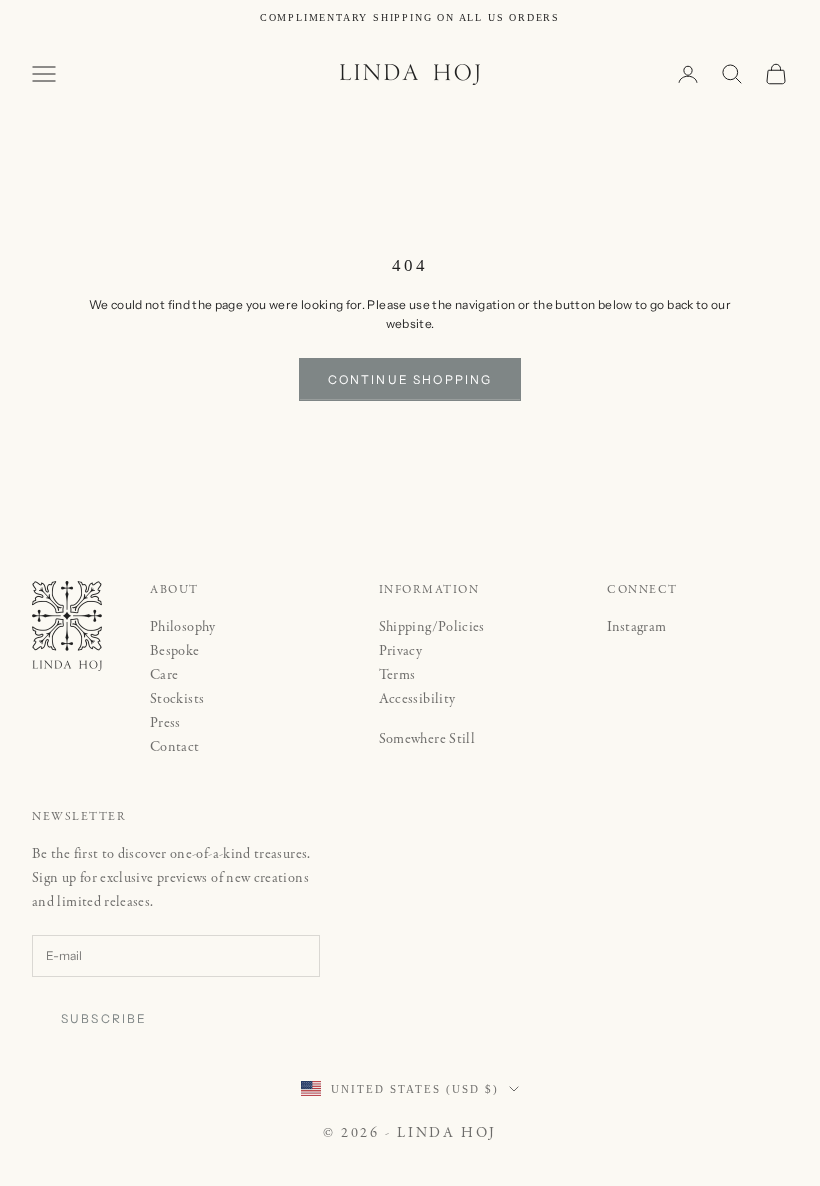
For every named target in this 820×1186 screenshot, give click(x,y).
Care (164, 675)
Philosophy (183, 627)
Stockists (177, 699)
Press (165, 723)
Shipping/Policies (432, 627)
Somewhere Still (427, 739)
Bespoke (175, 651)
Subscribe (104, 1018)
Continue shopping (410, 379)
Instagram (636, 627)
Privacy (401, 651)
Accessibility (417, 699)
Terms (397, 675)
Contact (175, 747)
